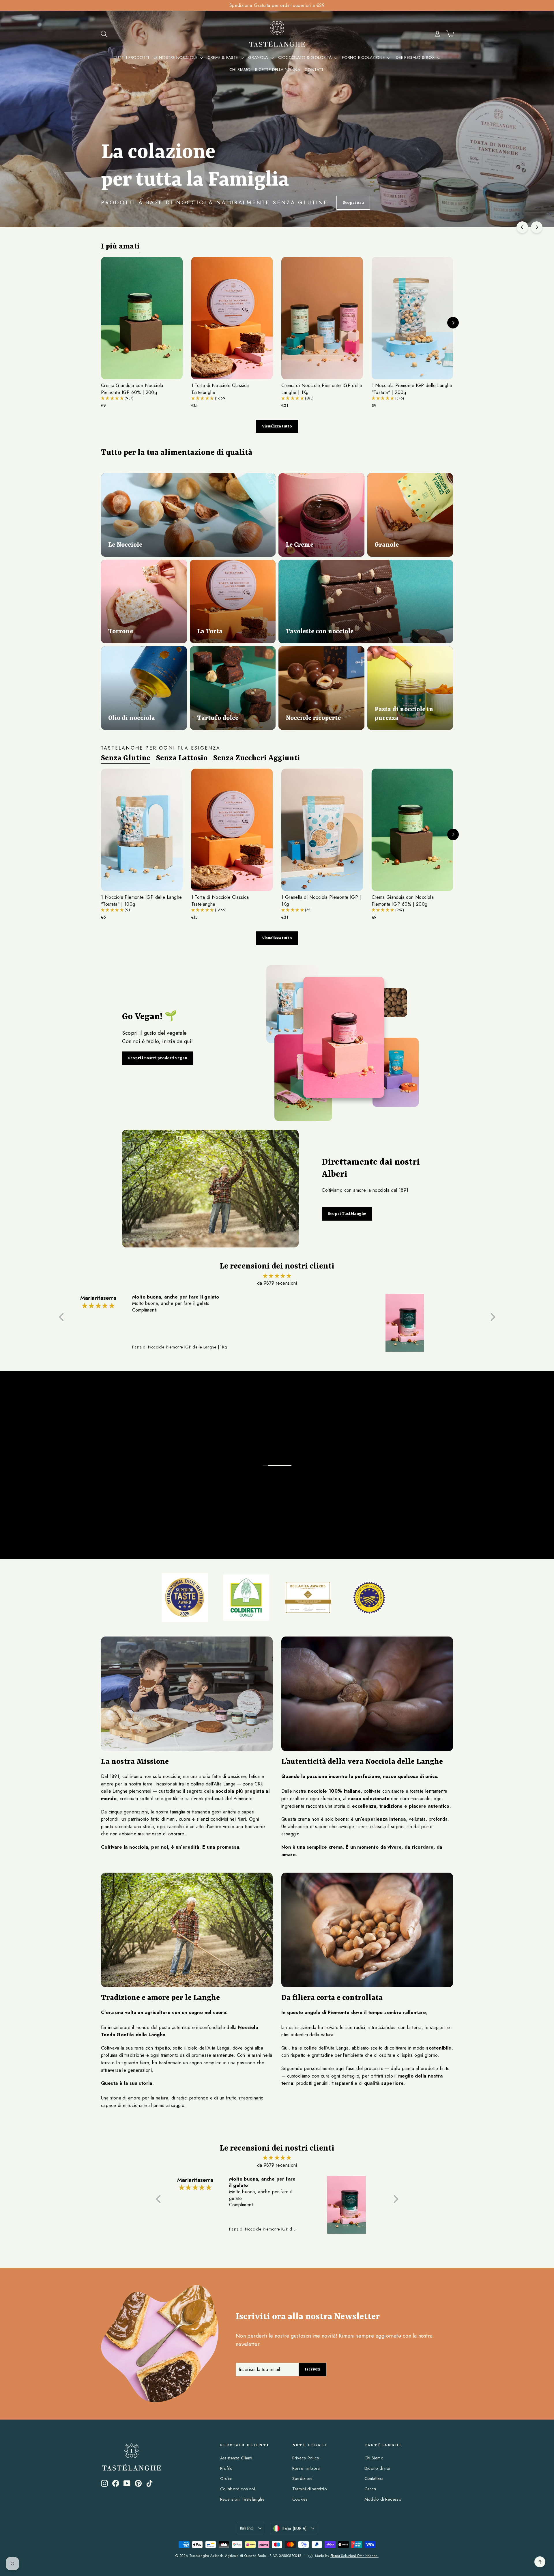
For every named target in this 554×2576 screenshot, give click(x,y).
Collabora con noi (238, 2489)
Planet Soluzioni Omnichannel (354, 2556)
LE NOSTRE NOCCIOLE (176, 57)
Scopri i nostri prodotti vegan (158, 1058)
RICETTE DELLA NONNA (278, 70)
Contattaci (374, 2478)
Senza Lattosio (182, 758)
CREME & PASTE (223, 57)
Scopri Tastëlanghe (347, 1214)
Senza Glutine (126, 758)
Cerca (370, 2489)
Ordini (226, 2478)
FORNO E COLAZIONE (364, 57)
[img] (277, 1276)
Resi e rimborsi (306, 2468)
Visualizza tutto (277, 426)
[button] (113, 398)
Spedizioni (302, 2478)
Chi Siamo (374, 2458)
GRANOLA (259, 57)
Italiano (247, 2528)
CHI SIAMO (240, 70)
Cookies (300, 2499)
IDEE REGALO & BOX (415, 57)
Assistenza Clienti (236, 2458)
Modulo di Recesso (383, 2499)
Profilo (227, 2468)
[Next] (537, 227)
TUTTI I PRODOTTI (131, 57)
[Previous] (522, 227)
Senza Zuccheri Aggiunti (257, 758)
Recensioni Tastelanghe (243, 2499)
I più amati (120, 246)
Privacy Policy (306, 2458)
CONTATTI (315, 70)
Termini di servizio (310, 2489)
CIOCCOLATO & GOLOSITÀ (306, 57)
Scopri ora (343, 203)
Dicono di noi (377, 2468)
